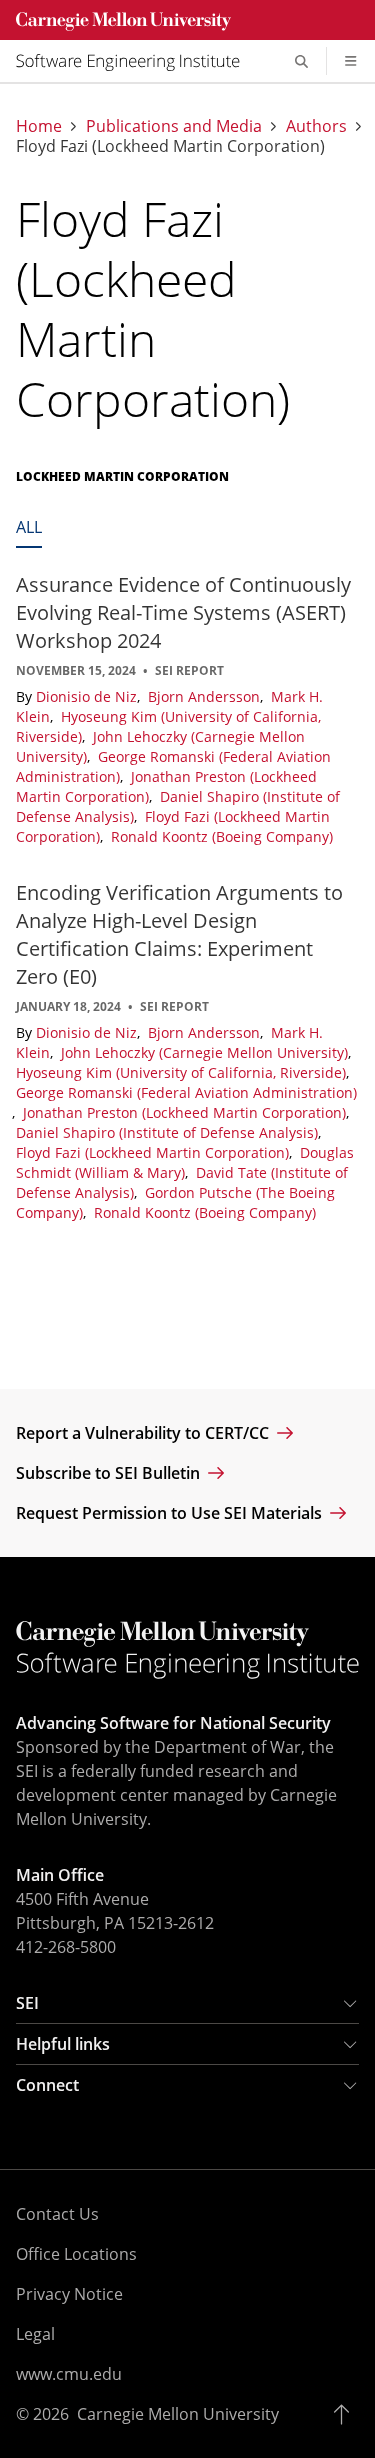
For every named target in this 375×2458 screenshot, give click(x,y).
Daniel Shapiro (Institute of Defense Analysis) (169, 1132)
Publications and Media (174, 126)
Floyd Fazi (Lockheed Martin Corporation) (154, 1152)
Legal (35, 2334)
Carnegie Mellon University (178, 2414)
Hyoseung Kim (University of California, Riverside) (183, 1072)
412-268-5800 (66, 1947)
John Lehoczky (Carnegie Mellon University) (206, 1052)
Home (39, 126)
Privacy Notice (69, 2294)
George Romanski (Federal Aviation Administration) (186, 1092)
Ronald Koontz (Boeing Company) (222, 836)
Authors (316, 126)
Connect (47, 2085)
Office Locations (76, 2254)
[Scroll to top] (346, 2414)
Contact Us (57, 2214)
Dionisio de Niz (88, 696)
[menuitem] (136, 61)
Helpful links (63, 2044)
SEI (27, 2003)
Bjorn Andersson (206, 696)
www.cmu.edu (69, 2374)
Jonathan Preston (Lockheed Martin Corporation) (186, 1112)
